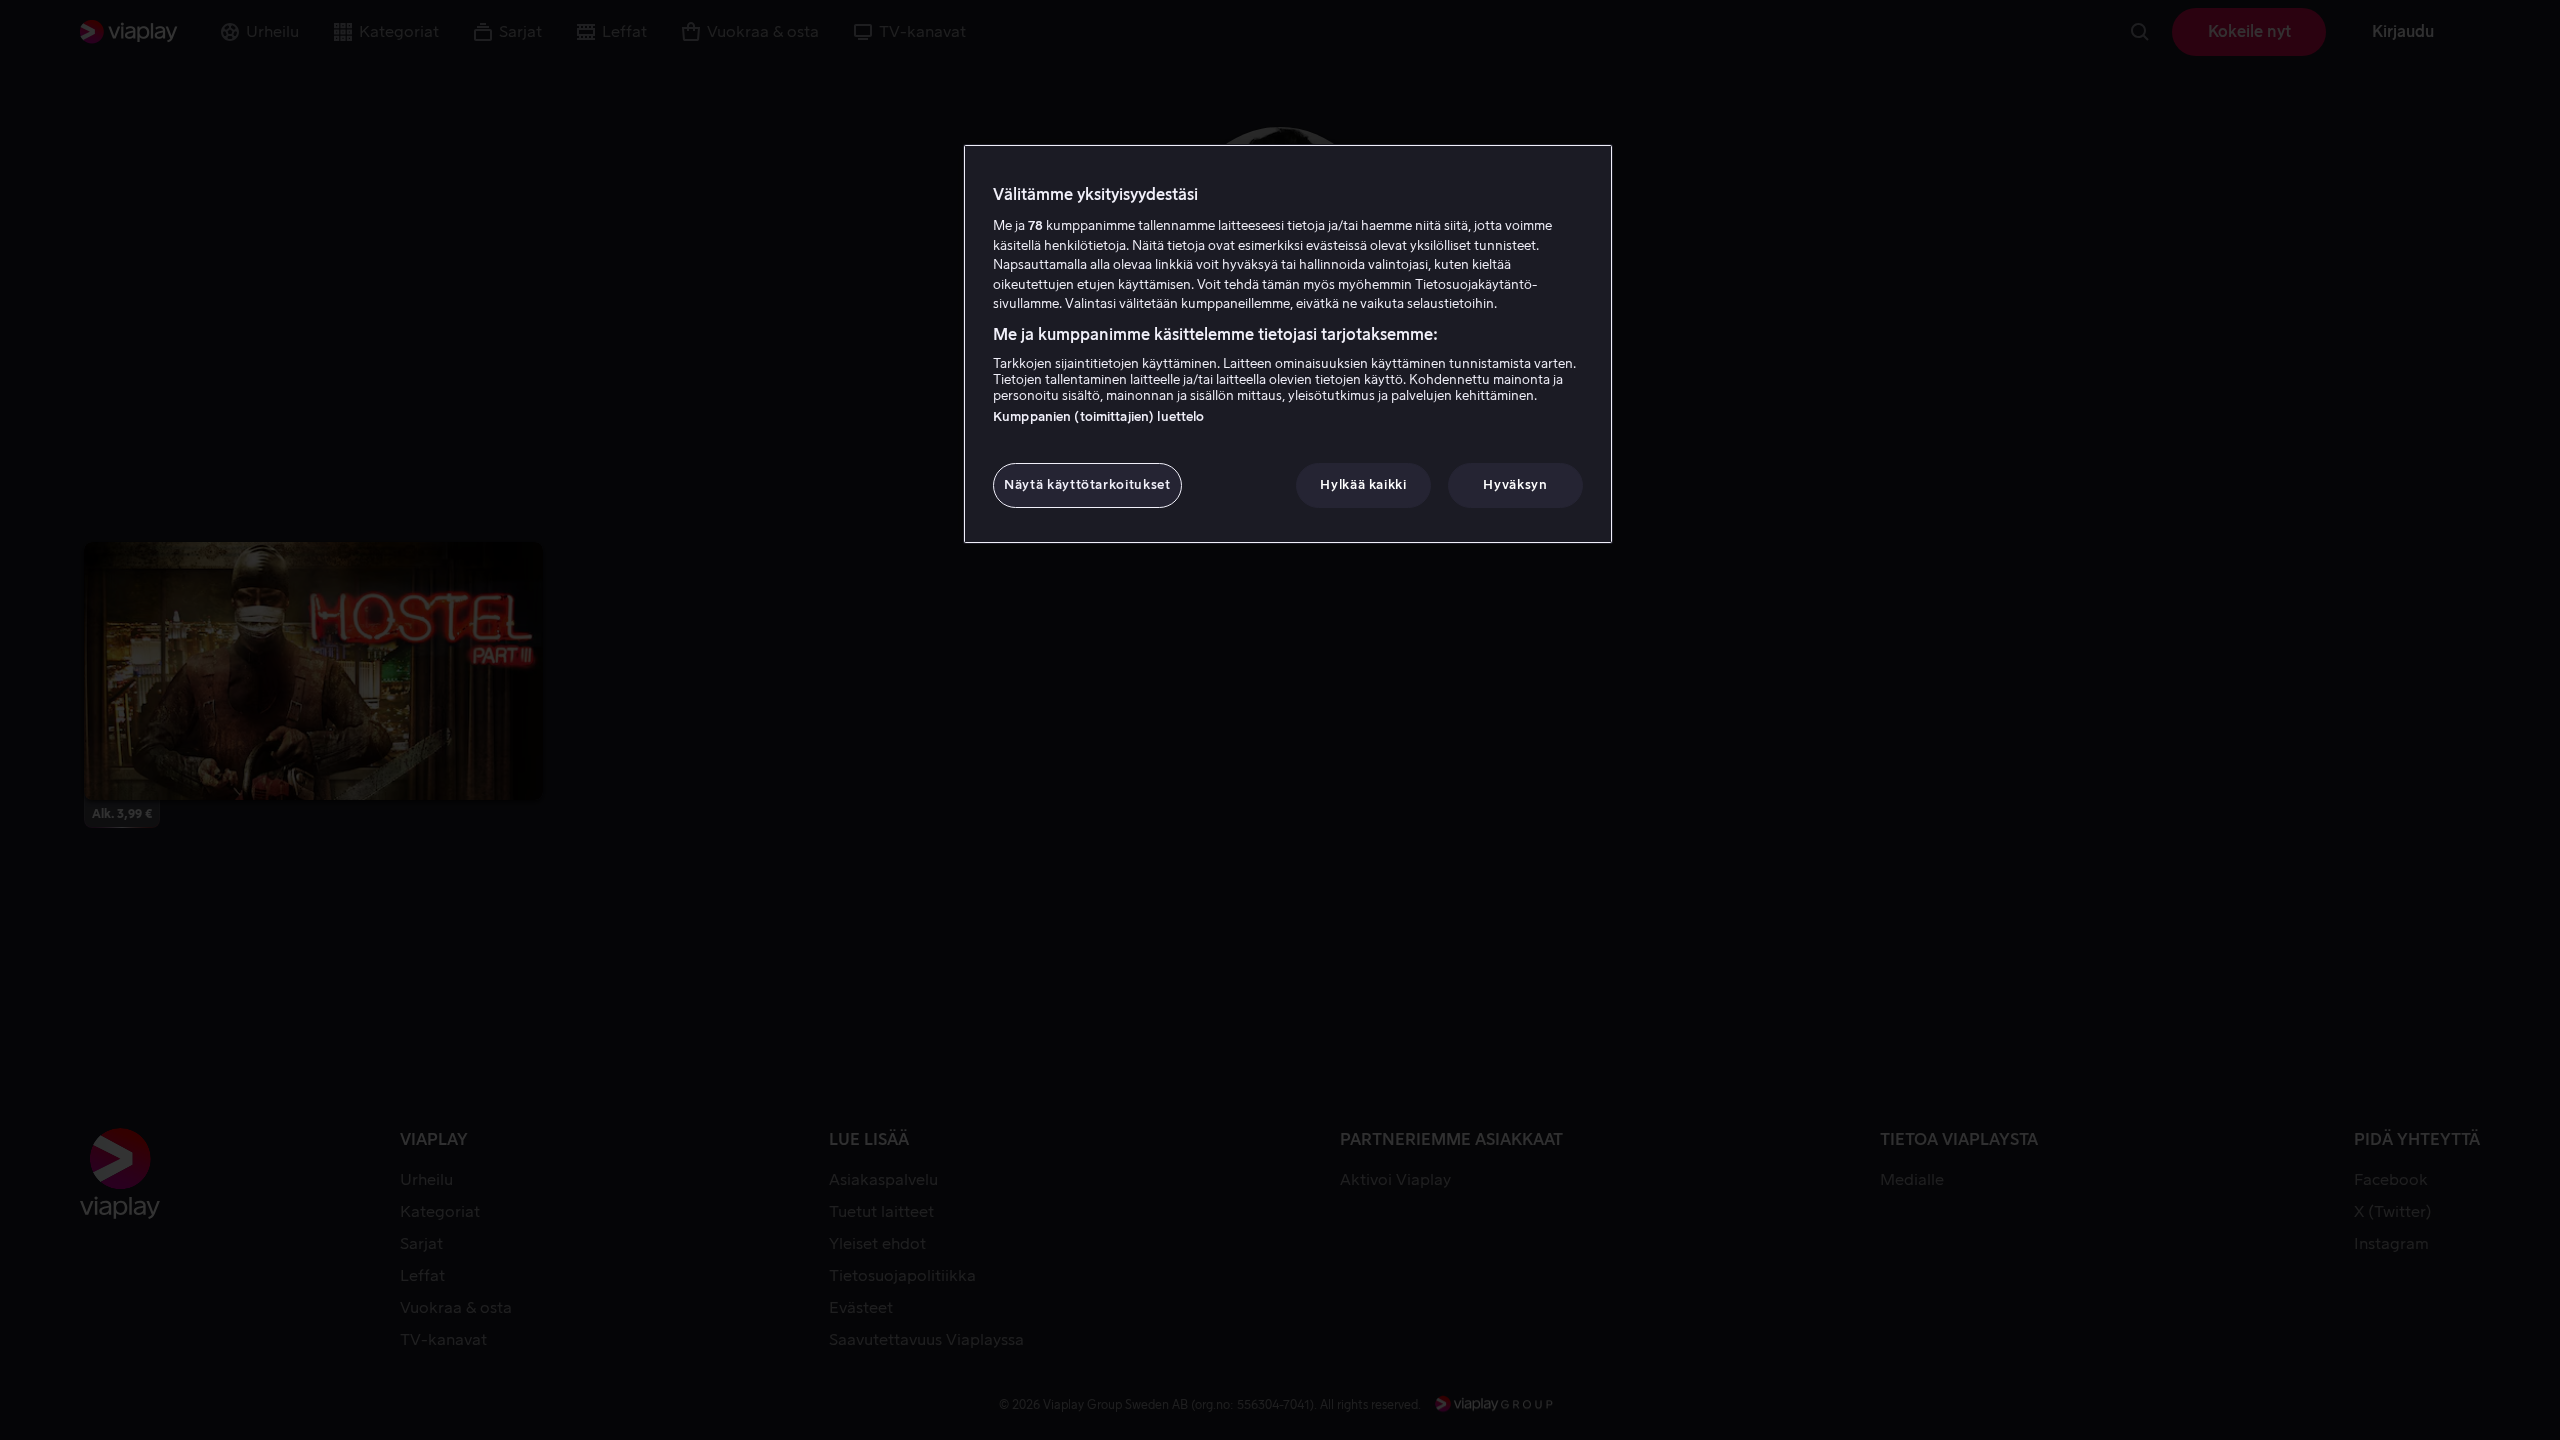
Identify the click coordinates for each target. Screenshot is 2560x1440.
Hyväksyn (1515, 484)
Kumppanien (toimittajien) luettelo (1098, 416)
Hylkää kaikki (1363, 484)
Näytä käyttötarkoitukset (1087, 484)
